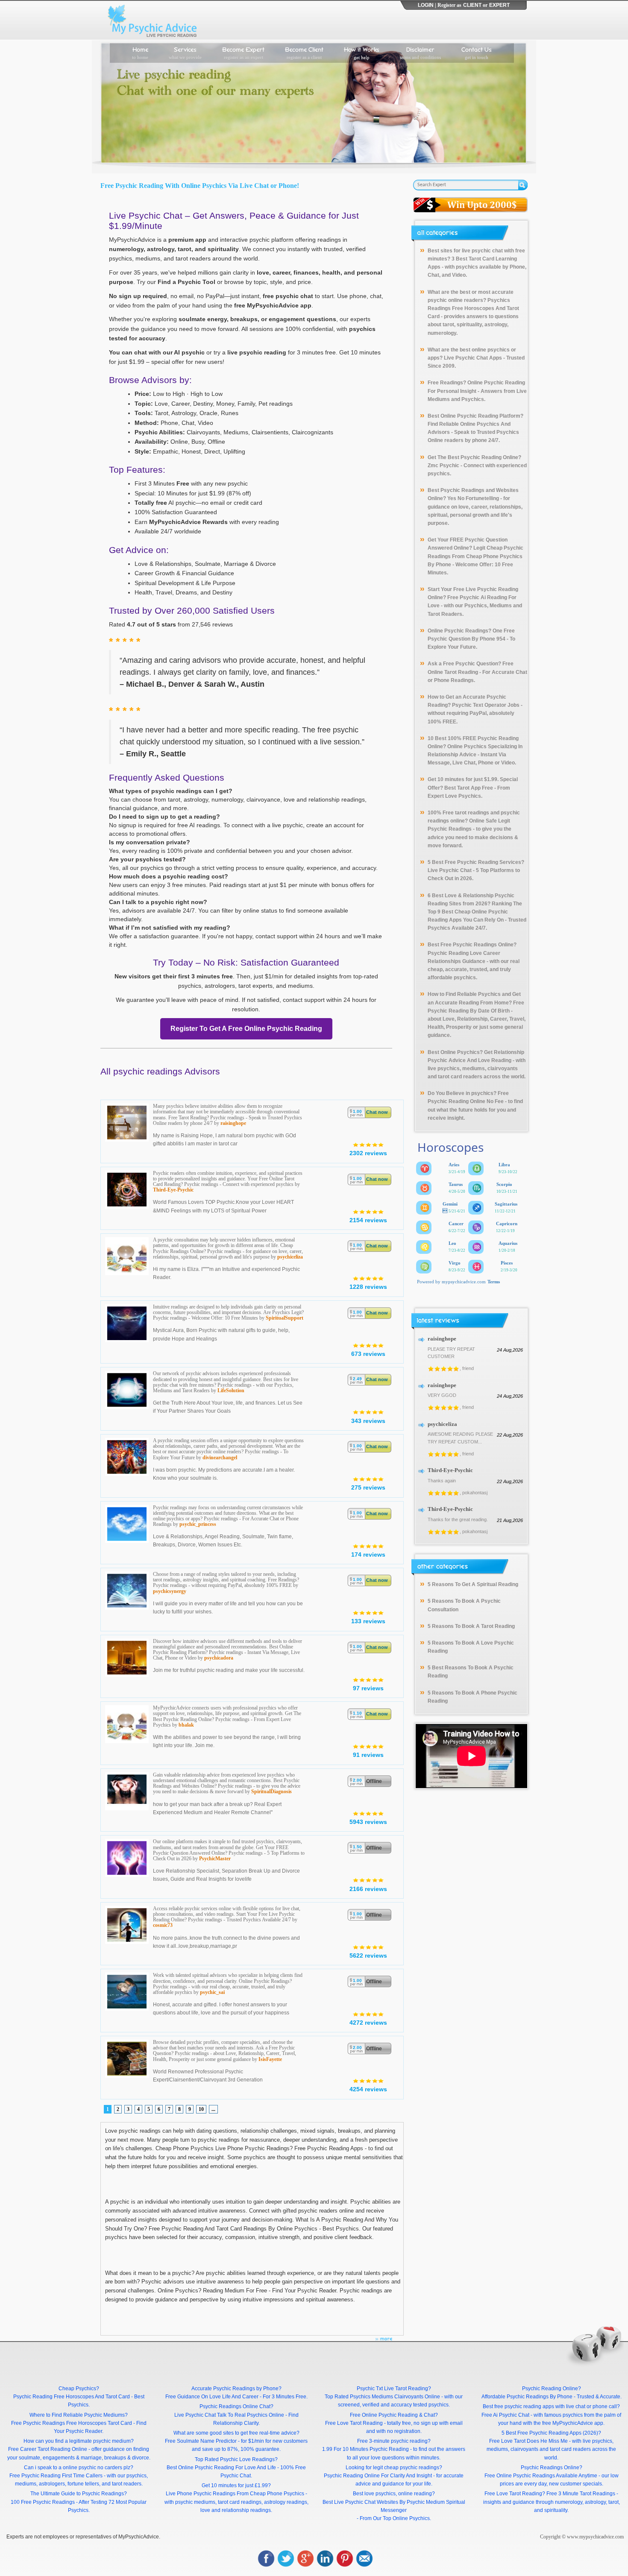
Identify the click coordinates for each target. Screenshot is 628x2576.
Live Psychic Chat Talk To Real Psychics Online (229, 2415)
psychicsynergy (170, 1591)
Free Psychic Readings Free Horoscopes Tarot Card (72, 2423)
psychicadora (219, 1658)
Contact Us (477, 52)
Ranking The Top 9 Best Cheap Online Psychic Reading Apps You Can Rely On (475, 912)
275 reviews (368, 1487)
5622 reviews (368, 1955)
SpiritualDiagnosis (271, 1791)
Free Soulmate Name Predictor (201, 2441)
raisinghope (233, 1123)
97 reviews (368, 1688)
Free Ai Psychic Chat (505, 2415)
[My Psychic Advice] (154, 20)
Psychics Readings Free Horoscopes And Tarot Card (473, 308)
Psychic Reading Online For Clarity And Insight (378, 2476)
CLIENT (472, 5)
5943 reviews (368, 1822)
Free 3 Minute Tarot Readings (581, 2494)
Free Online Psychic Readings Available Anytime (541, 2476)
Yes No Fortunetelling (473, 498)
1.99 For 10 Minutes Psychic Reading (365, 2449)
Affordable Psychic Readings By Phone (527, 2397)
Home (140, 52)
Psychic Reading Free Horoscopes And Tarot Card (72, 2397)
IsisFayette (270, 2059)
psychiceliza (290, 1257)
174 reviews (368, 1554)
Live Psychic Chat (450, 870)
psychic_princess (198, 1524)
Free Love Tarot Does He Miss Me (528, 2441)
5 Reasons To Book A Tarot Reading (471, 1626)
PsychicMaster (215, 1859)
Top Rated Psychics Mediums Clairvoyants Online (382, 2397)
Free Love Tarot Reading (354, 2423)
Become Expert (243, 52)
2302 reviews (368, 1153)
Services (185, 52)
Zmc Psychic (443, 465)
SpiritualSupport (285, 1318)
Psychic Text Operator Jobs (486, 705)
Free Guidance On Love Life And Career (212, 2397)
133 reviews (368, 1621)
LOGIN (426, 5)
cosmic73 (163, 1925)
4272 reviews (368, 2023)
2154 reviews (368, 1220)
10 (201, 2109)
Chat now (377, 1112)
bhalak (186, 1725)
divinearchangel (220, 1458)
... (213, 2109)
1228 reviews (368, 1287)
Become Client (304, 52)
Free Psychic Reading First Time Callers (56, 2476)
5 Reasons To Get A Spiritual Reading (473, 1584)
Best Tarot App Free (469, 788)
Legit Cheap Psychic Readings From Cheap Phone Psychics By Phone (475, 556)
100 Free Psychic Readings (43, 2502)
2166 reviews (368, 1889)
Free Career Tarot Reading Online (48, 2449)
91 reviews (368, 1755)
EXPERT (499, 5)
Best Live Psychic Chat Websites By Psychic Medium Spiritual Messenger (394, 2506)
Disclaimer (420, 52)
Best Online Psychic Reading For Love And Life (221, 2468)
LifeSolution (231, 1390)
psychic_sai (212, 1992)
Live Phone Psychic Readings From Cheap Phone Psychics (235, 2494)
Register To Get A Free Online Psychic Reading (246, 1029)
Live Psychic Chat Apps (473, 358)
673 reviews (368, 1354)
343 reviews (368, 1421)
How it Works (362, 52)
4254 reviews (368, 2089)
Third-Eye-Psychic (173, 1190)
